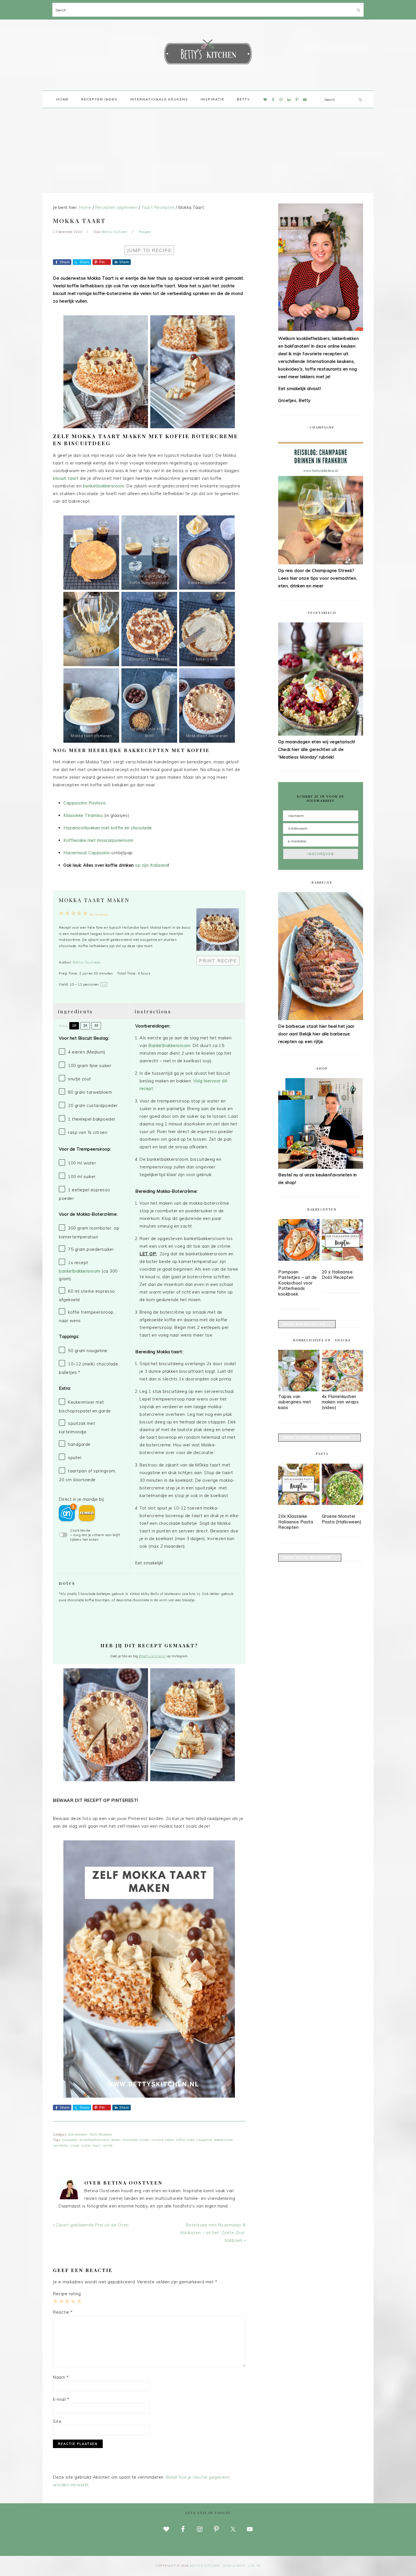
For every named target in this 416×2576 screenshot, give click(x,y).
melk (191, 2140)
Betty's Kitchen (208, 53)
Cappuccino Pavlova (84, 803)
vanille (107, 2145)
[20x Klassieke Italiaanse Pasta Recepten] (299, 1485)
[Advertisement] (208, 151)
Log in (254, 2566)
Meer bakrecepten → (307, 1324)
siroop (75, 2145)
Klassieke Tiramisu (84, 815)
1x (74, 1025)
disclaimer (234, 2566)
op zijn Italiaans (151, 865)
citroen (144, 2140)
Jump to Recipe (149, 250)
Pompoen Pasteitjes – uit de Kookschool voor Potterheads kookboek (298, 1283)
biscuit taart (66, 478)
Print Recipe (218, 961)
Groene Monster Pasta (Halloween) (342, 1519)
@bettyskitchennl (153, 1656)
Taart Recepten (101, 2134)
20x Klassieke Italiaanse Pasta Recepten (296, 1522)
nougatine (204, 2140)
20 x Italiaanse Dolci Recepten (338, 1275)
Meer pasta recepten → (310, 1558)
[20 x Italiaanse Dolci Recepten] (342, 1241)
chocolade (130, 2140)
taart (97, 2145)
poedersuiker (224, 2140)
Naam (61, 2377)
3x (96, 1025)
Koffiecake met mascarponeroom (98, 840)
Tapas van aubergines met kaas (295, 1402)
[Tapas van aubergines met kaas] (299, 1390)
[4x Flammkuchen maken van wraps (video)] (342, 1390)
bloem (116, 2140)
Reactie (63, 2312)
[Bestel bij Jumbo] (87, 1513)
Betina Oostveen (87, 962)
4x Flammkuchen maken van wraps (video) (340, 1402)
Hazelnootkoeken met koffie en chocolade (108, 828)
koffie (181, 2140)
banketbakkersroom (104, 486)
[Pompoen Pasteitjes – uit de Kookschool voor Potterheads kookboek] (299, 1241)
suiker (86, 2145)
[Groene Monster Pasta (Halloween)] (342, 1485)
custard (158, 2140)
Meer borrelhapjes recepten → (319, 1438)
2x (85, 1025)
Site (57, 2421)
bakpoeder (70, 2140)
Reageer (145, 232)
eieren (170, 2140)
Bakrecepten (78, 2134)
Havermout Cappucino (87, 853)
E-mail (61, 2399)
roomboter (61, 2145)
